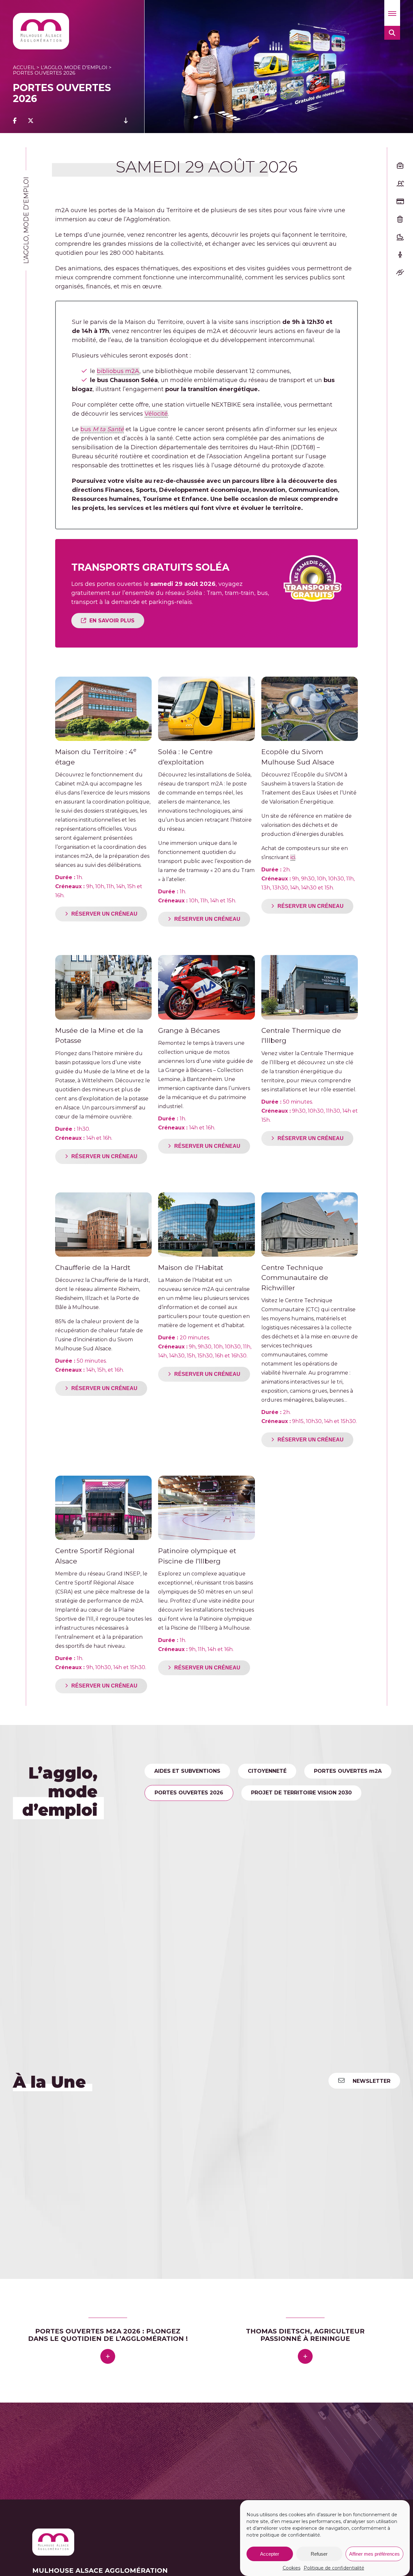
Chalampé (228, 2441)
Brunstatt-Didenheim (182, 2441)
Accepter (270, 2554)
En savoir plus (112, 621)
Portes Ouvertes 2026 (189, 1793)
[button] (392, 13)
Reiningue (286, 2454)
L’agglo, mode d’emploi (74, 67)
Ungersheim (287, 2461)
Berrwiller (81, 2441)
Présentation (175, 1836)
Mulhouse (102, 2454)
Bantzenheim (270, 2435)
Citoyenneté (267, 1771)
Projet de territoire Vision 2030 (301, 1793)
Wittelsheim (49, 2467)
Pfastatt (223, 2454)
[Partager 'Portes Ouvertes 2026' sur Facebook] (15, 121)
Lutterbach (293, 2448)
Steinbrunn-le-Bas (243, 2461)
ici (293, 857)
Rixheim (106, 2461)
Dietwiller (258, 2441)
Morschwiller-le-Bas (59, 2454)
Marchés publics (333, 1859)
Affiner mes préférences (374, 2554)
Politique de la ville (247, 1859)
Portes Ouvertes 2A (348, 1771)
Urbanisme (309, 1836)
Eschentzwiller (293, 2441)
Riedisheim (77, 2461)
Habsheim (135, 2448)
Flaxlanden (75, 2448)
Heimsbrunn (169, 2448)
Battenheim (49, 2441)
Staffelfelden (198, 2461)
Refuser (319, 2554)
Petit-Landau (192, 2454)
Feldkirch (45, 2448)
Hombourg (203, 2448)
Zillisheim (117, 2467)
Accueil (24, 67)
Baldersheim (232, 2435)
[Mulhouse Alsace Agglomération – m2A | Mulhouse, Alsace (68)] (41, 31)
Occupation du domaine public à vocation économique (240, 1815)
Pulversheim (253, 2454)
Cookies (292, 2568)
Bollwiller (109, 2441)
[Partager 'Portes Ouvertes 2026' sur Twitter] (31, 121)
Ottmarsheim (153, 2454)
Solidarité (171, 1859)
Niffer (125, 2454)
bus (102, 429)
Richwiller (46, 2461)
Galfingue (106, 2448)
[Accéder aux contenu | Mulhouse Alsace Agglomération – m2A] (126, 121)
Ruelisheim (134, 2461)
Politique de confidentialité (334, 2568)
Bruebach (137, 2441)
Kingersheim (258, 2448)
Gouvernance (245, 1836)
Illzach (229, 2448)
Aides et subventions (187, 1771)
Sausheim (165, 2461)
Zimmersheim (152, 2467)
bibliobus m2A (118, 371)
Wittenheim (85, 2467)
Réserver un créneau (104, 914)
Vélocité (156, 414)
